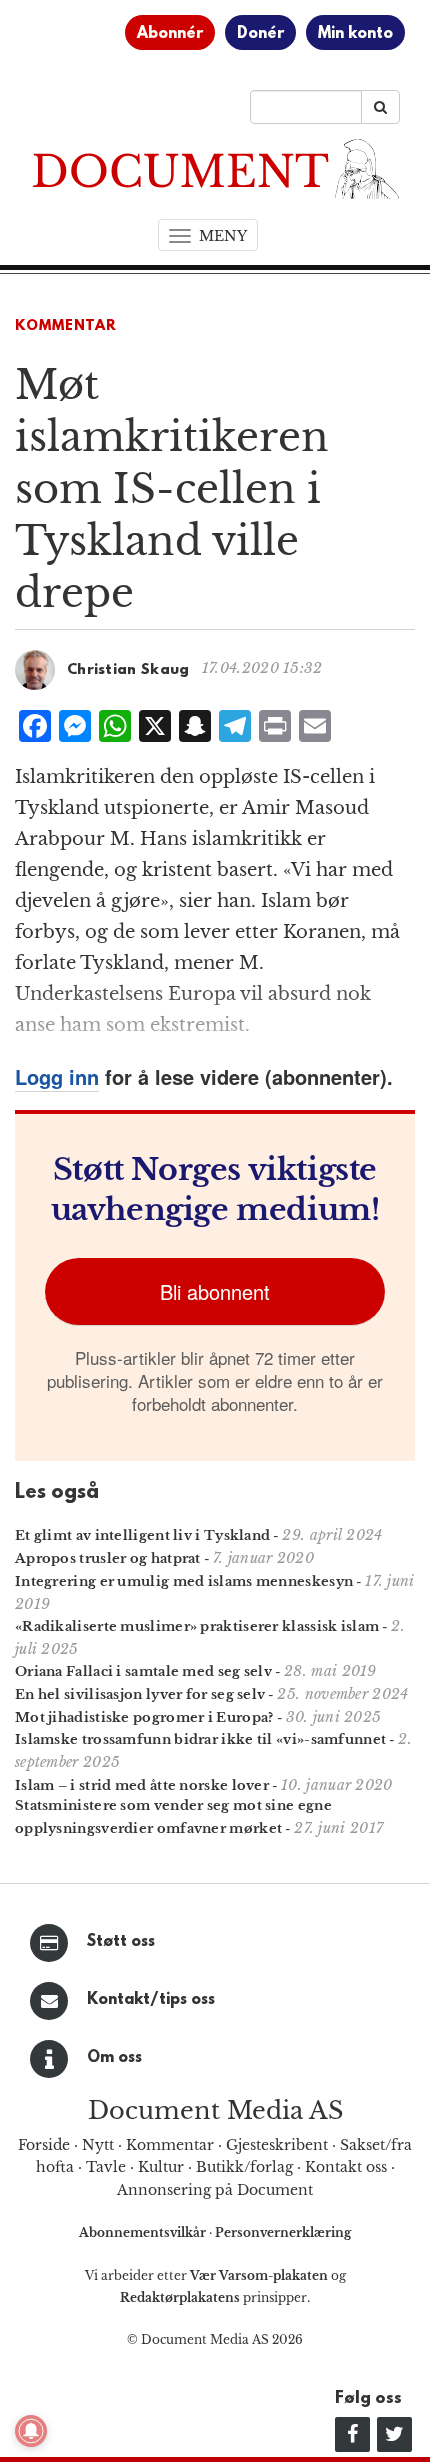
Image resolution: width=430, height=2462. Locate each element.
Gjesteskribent (277, 2145)
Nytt (98, 2145)
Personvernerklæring (283, 2232)
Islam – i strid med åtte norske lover (142, 1785)
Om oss (114, 2058)
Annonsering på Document (215, 2190)
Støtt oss (121, 1942)
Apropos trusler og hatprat (108, 1558)
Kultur (161, 2167)
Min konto (355, 34)
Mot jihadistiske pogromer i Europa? (144, 1717)
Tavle (106, 2167)
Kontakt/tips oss (151, 2000)
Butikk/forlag (244, 2167)
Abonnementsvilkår (144, 2232)
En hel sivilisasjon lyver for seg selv (140, 1694)
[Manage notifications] (31, 2431)
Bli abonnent (215, 1291)
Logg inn (57, 1076)
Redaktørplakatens (180, 2297)
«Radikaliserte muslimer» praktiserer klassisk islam (197, 1626)
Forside (44, 2145)
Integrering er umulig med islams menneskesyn (184, 1581)
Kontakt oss (346, 2167)
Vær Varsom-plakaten (259, 2275)
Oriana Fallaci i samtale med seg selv (143, 1671)
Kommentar (66, 326)
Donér (260, 34)
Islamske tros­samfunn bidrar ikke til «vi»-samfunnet (200, 1739)
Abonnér (170, 34)
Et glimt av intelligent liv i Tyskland (142, 1535)
